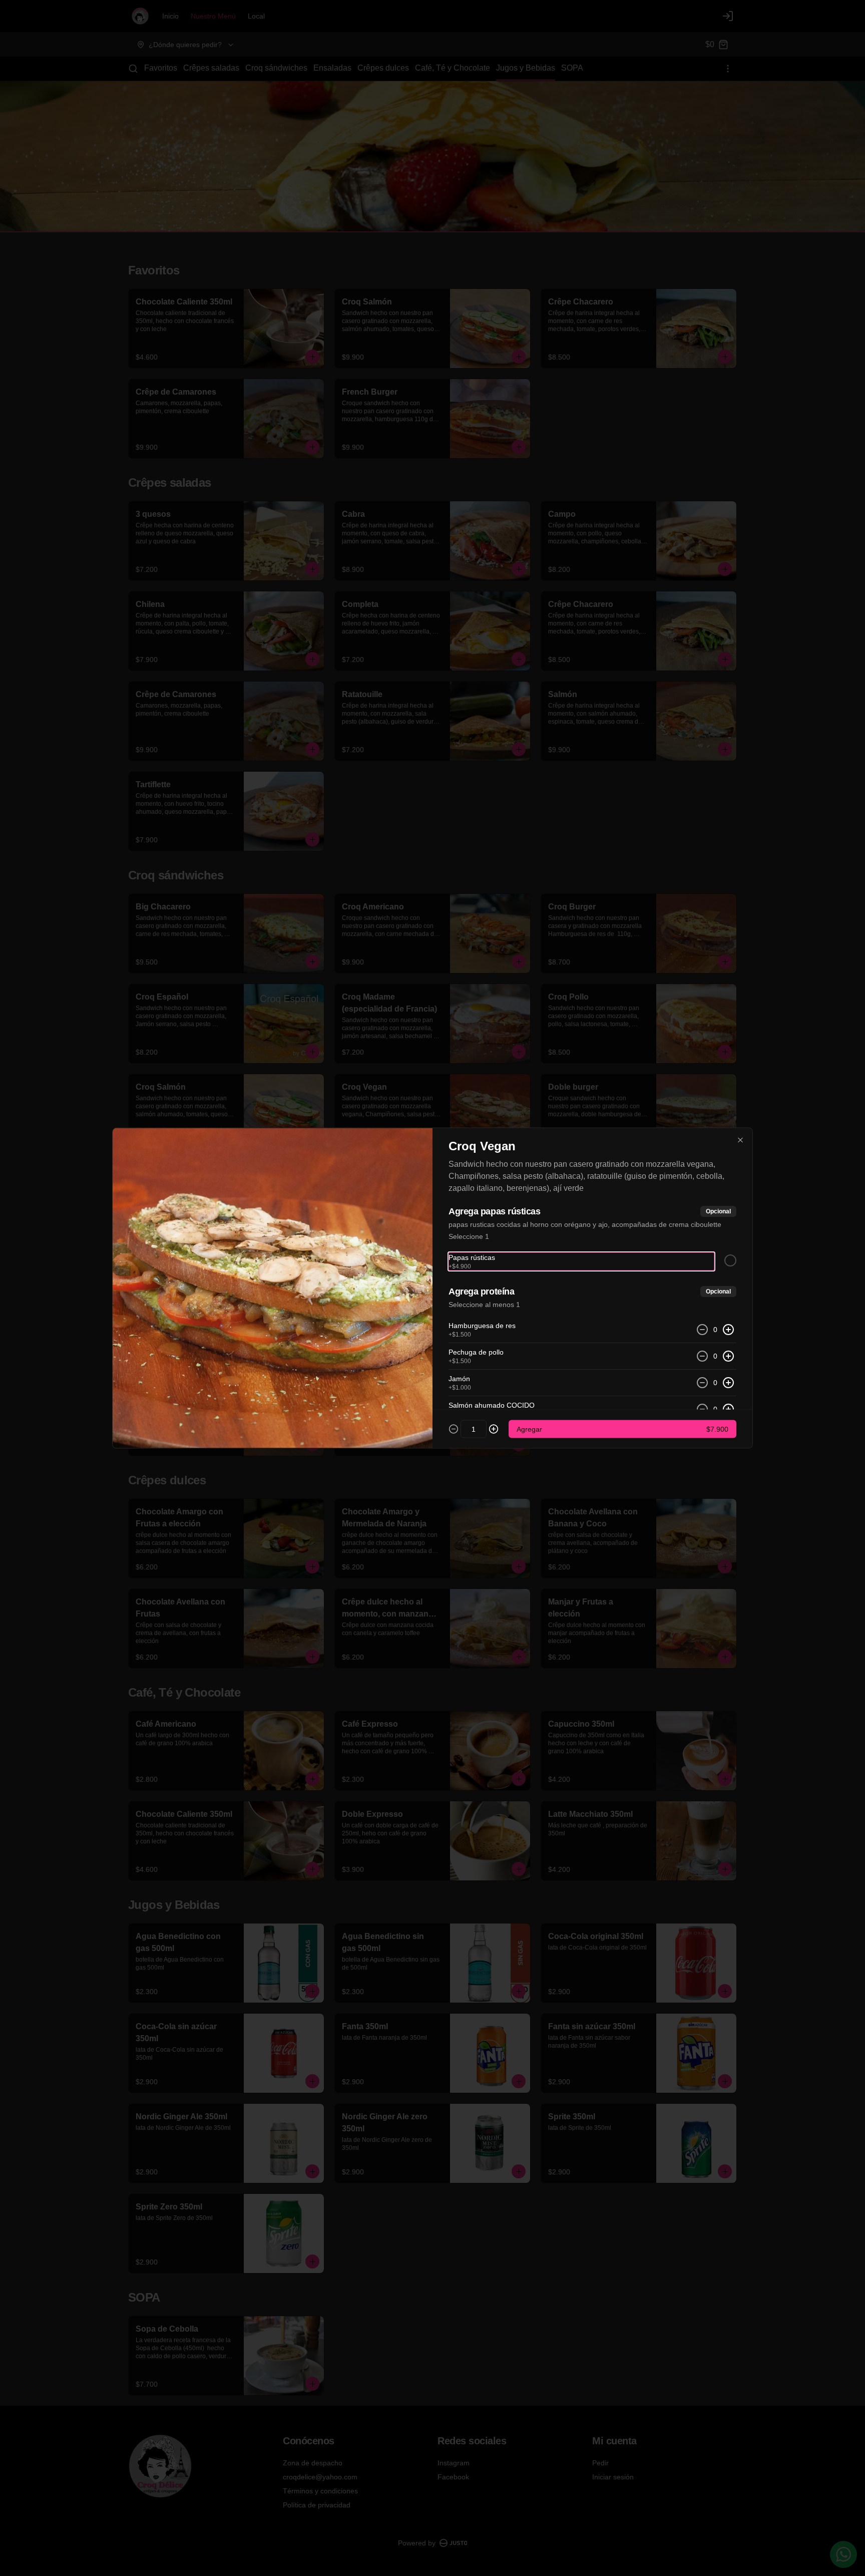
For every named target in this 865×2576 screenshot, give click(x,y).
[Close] (740, 1140)
